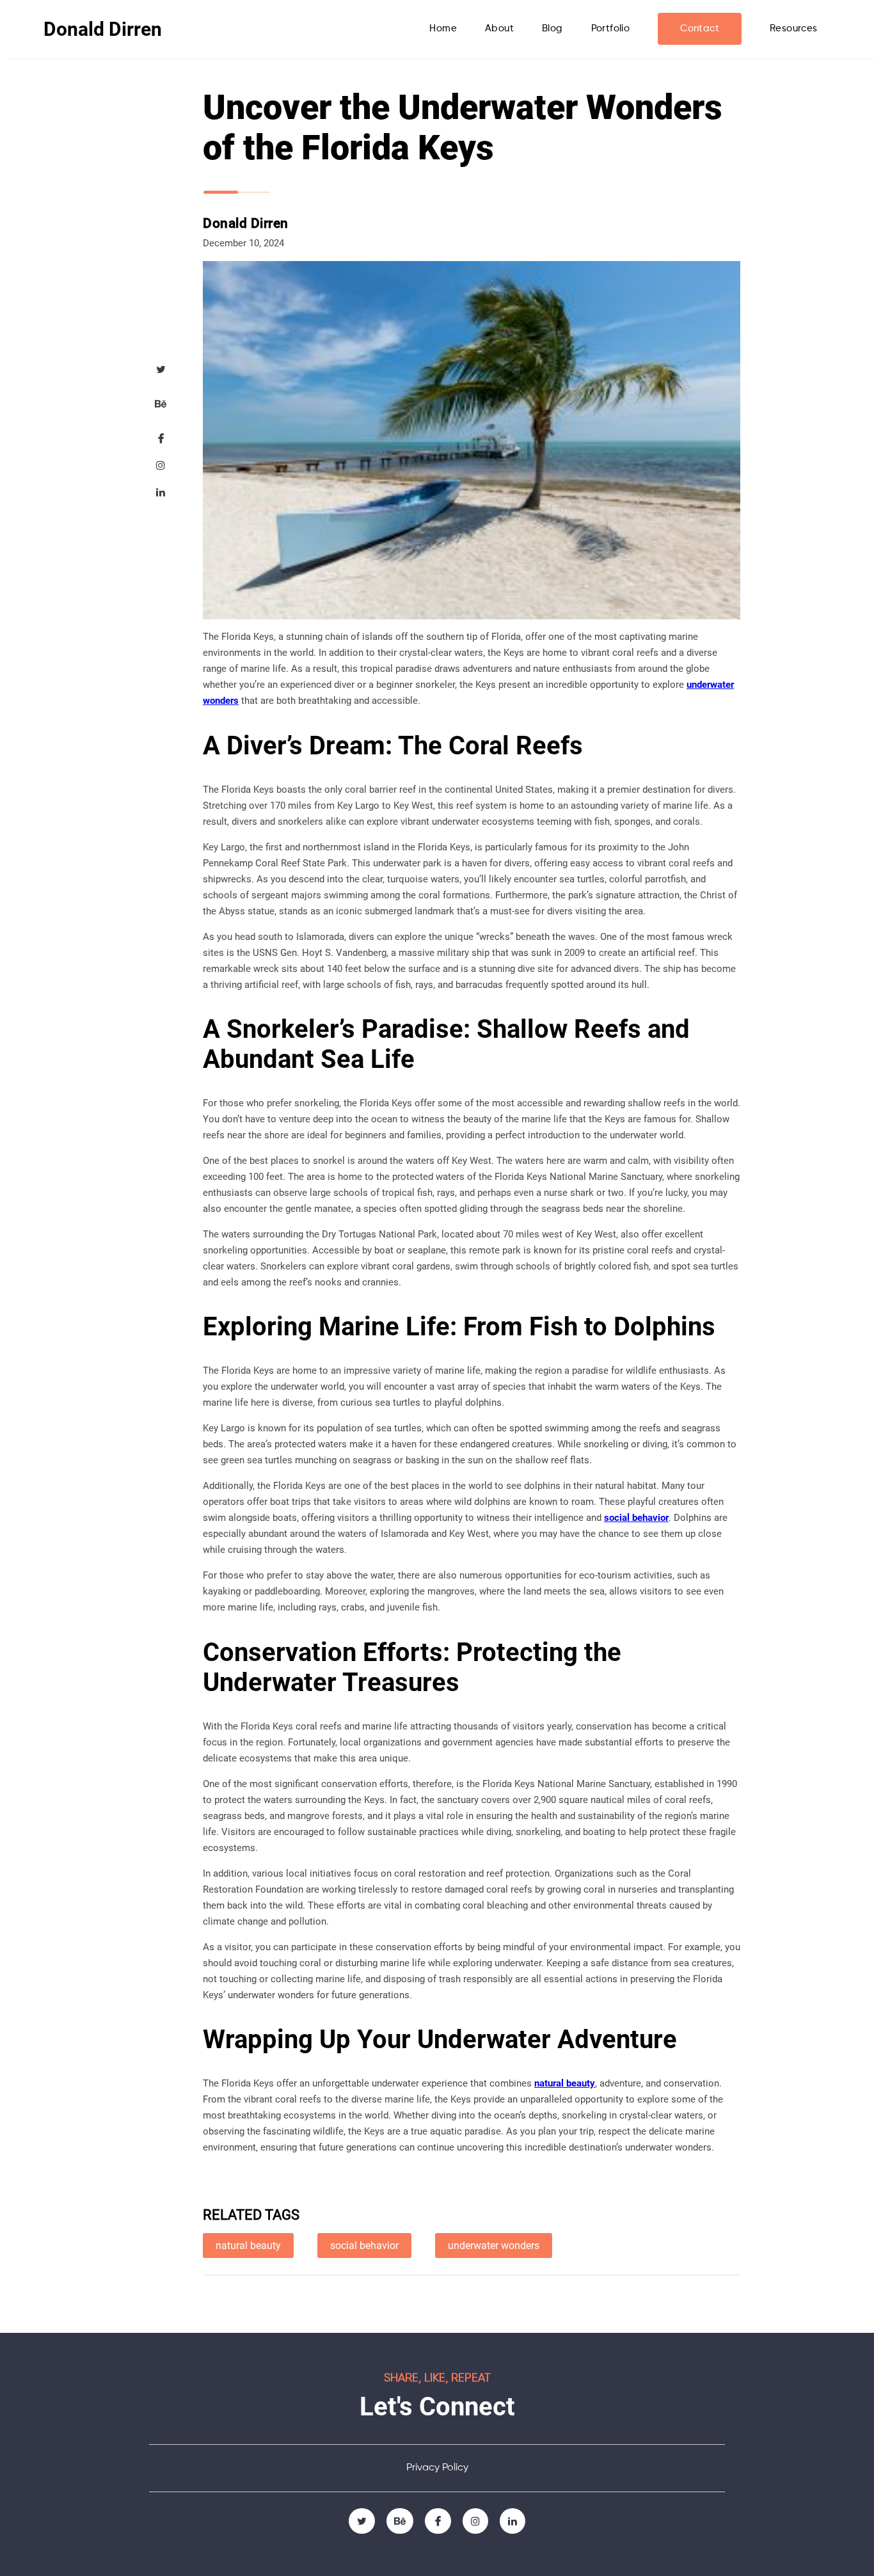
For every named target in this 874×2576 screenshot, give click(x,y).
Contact (700, 28)
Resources (794, 28)
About (499, 28)
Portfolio (611, 28)
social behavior (636, 1518)
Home (443, 28)
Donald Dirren (103, 29)
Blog (552, 28)
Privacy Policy (437, 2468)
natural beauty (565, 2083)
